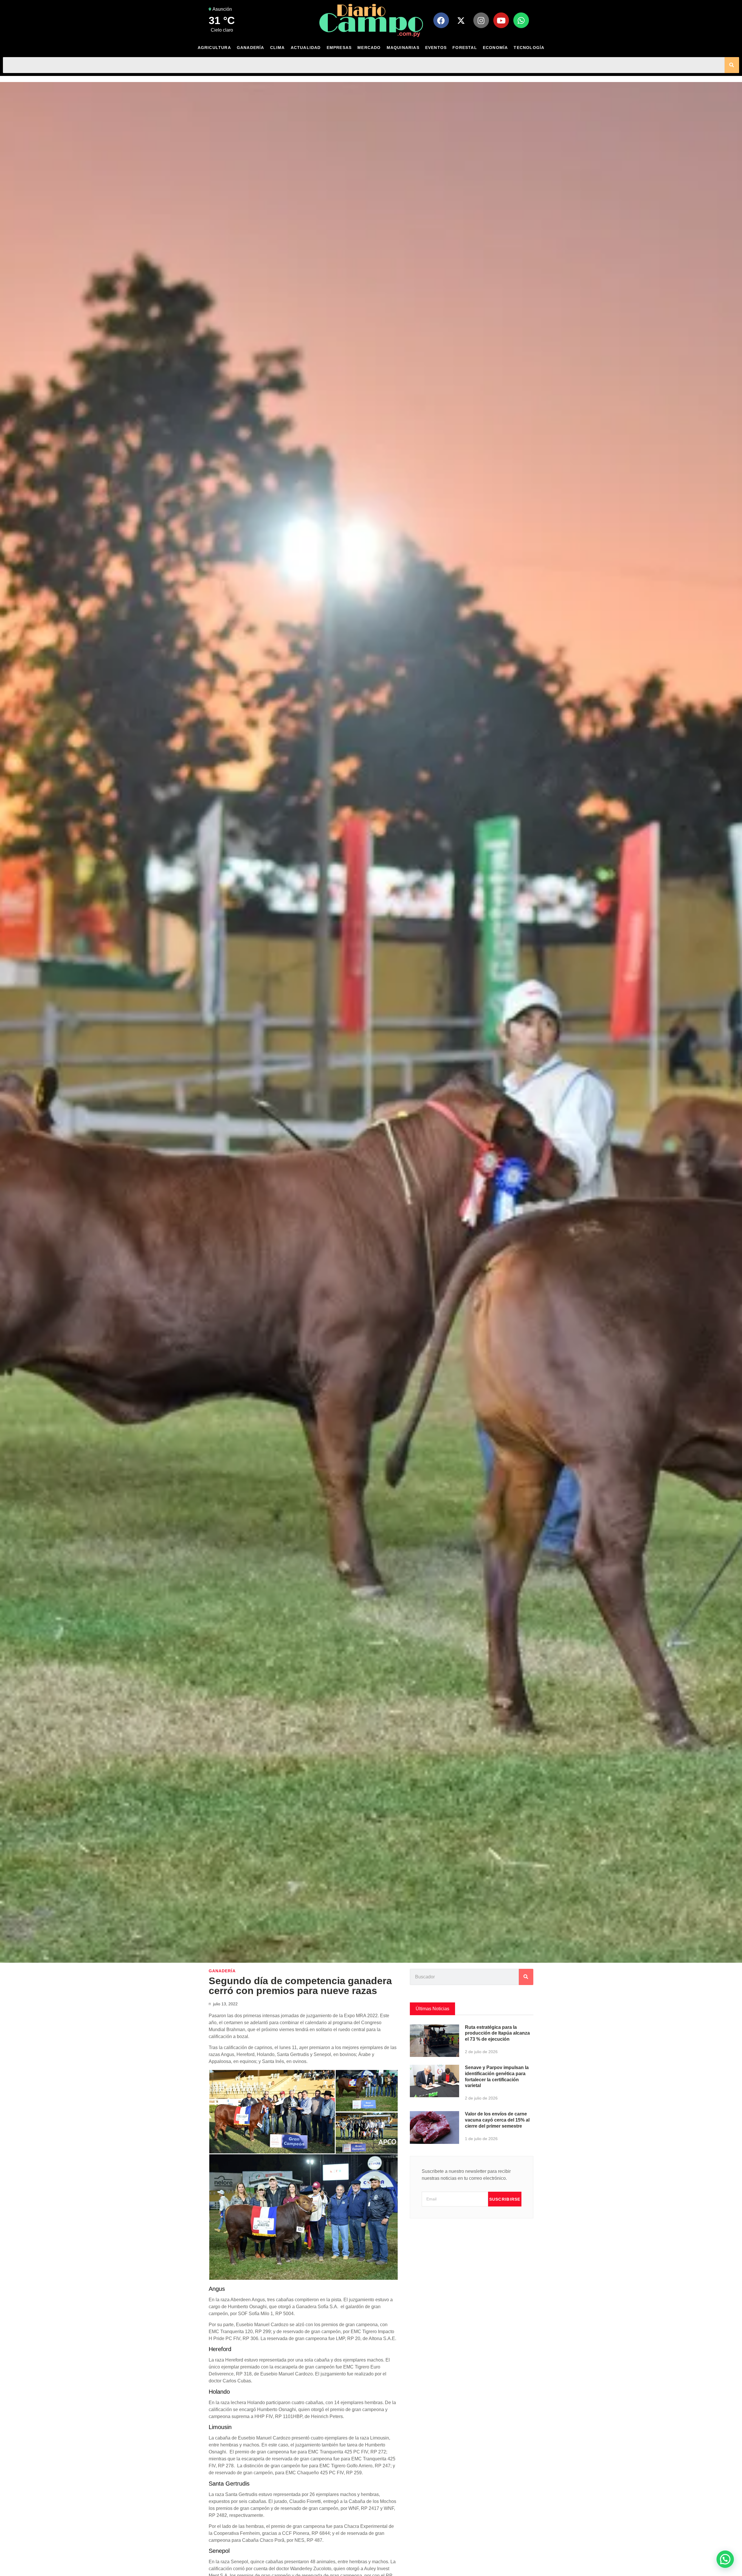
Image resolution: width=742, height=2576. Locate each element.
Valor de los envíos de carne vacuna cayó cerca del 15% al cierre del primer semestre (497, 2120)
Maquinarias (403, 48)
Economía (495, 48)
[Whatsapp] (521, 20)
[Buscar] (732, 65)
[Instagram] (481, 20)
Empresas (339, 48)
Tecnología (529, 48)
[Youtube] (501, 20)
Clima (278, 48)
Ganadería (251, 48)
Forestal (465, 48)
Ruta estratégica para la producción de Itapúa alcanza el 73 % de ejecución (497, 2033)
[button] (725, 2559)
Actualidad (306, 48)
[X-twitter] (461, 20)
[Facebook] (441, 20)
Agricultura (214, 48)
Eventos (436, 48)
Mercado (369, 48)
